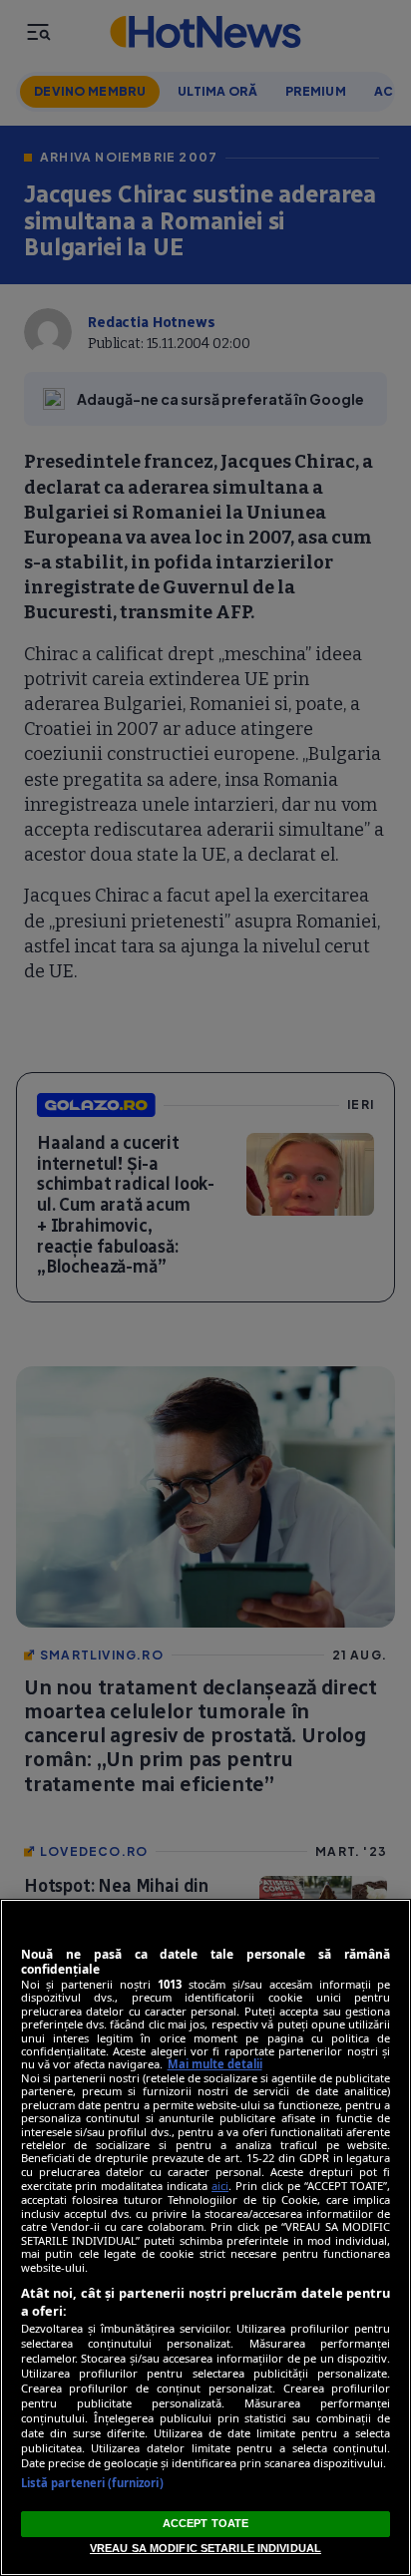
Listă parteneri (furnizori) (92, 2483)
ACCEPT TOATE (205, 2523)
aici (220, 2186)
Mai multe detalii (215, 2064)
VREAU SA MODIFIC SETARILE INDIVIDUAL (205, 2548)
